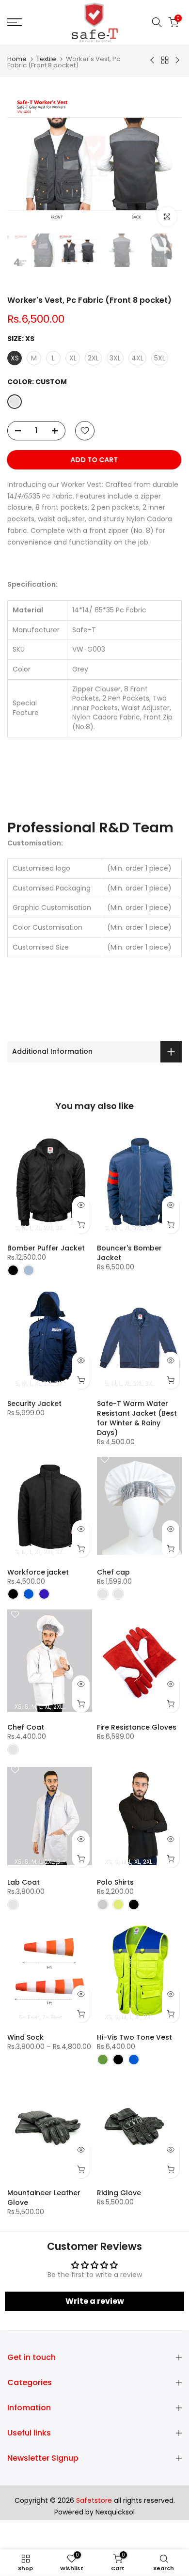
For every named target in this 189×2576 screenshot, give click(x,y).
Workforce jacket (38, 1572)
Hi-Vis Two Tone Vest (134, 2037)
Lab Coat (24, 1882)
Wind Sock (25, 2037)
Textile (46, 59)
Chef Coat (26, 1727)
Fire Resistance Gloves (137, 1727)
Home (17, 59)
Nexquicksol (115, 2512)
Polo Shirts (115, 1882)
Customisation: (35, 843)
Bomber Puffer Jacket (46, 1248)
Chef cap (113, 1572)
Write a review (95, 2301)
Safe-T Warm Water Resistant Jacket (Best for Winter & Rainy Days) (137, 1418)
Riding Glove (119, 2193)
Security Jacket (34, 1404)
